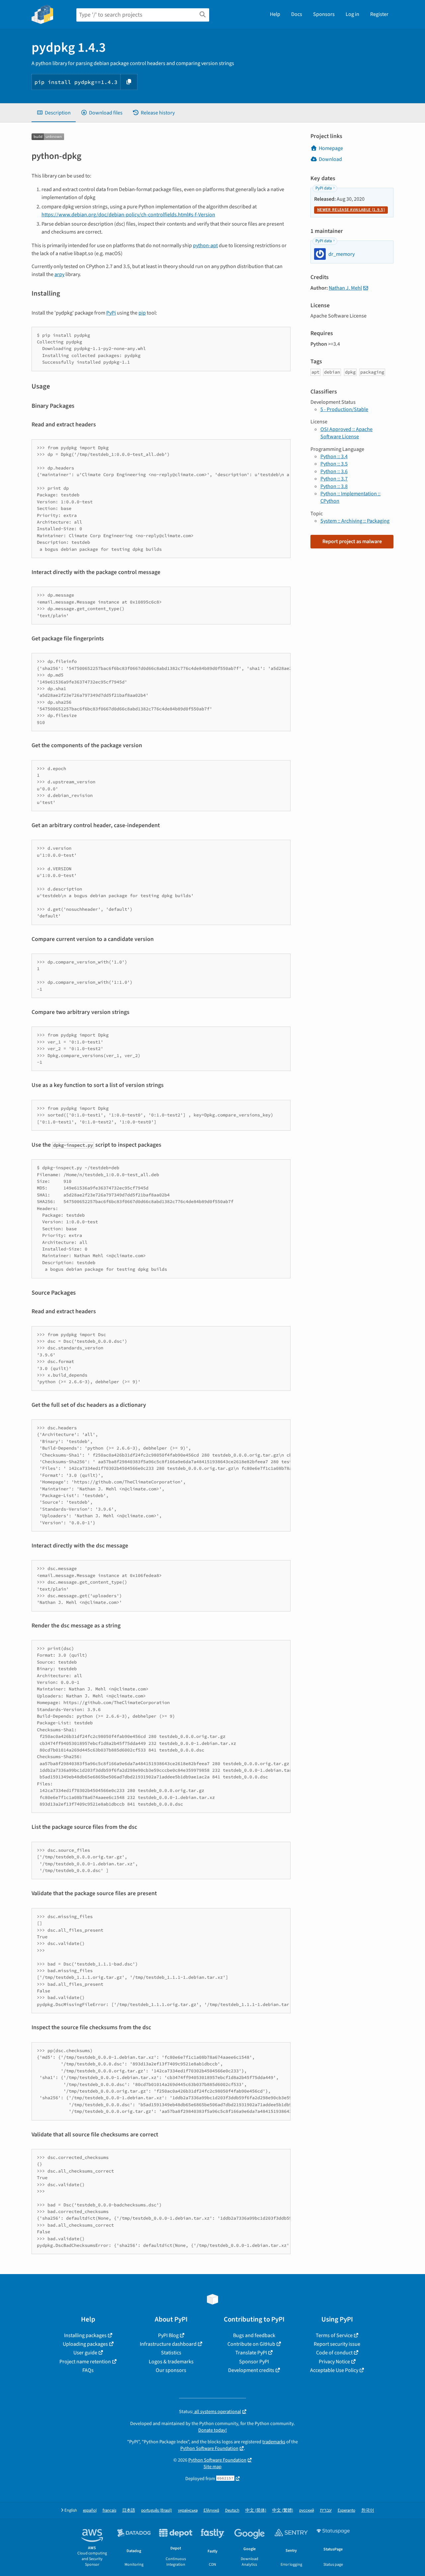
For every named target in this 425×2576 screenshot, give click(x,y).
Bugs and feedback (254, 2335)
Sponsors (324, 14)
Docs (297, 14)
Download (330, 159)
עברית (326, 2510)
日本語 (129, 2510)
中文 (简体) (256, 2510)
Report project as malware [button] (352, 541)
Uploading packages (85, 2344)
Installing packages (85, 2335)
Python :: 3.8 (334, 486)
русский (307, 2510)
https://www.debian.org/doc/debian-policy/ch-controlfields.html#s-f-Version (128, 215)
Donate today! (212, 2430)
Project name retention (85, 2362)
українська (188, 2510)
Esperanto (346, 2510)
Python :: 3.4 (334, 457)
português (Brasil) (157, 2510)
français (109, 2510)
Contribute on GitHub (251, 2344)
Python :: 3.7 (334, 479)
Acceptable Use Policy (334, 2370)
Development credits (251, 2370)
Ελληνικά (211, 2510)
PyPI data (324, 188)
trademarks (274, 2442)
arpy (59, 274)
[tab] (54, 113)
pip (142, 313)
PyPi (111, 313)
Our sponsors (171, 2370)
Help (275, 14)
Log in (352, 14)
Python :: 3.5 (334, 464)
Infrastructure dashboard (168, 2344)
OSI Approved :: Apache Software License (346, 433)
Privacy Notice (334, 2362)
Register (379, 14)
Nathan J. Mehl (345, 288)
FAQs (88, 2370)
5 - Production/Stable (344, 409)
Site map (212, 2467)
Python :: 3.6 (334, 471)
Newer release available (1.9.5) (351, 210)
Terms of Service (334, 2335)
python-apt (205, 246)
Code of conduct (334, 2353)
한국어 (368, 2510)
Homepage (331, 148)
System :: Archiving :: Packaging (355, 521)
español (90, 2510)
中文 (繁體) (283, 2510)
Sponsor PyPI (254, 2362)
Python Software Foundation (209, 2448)
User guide (85, 2353)
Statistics (171, 2353)
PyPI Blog (168, 2335)
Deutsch (232, 2510)
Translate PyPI (251, 2353)
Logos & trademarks (171, 2362)
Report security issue (337, 2344)
